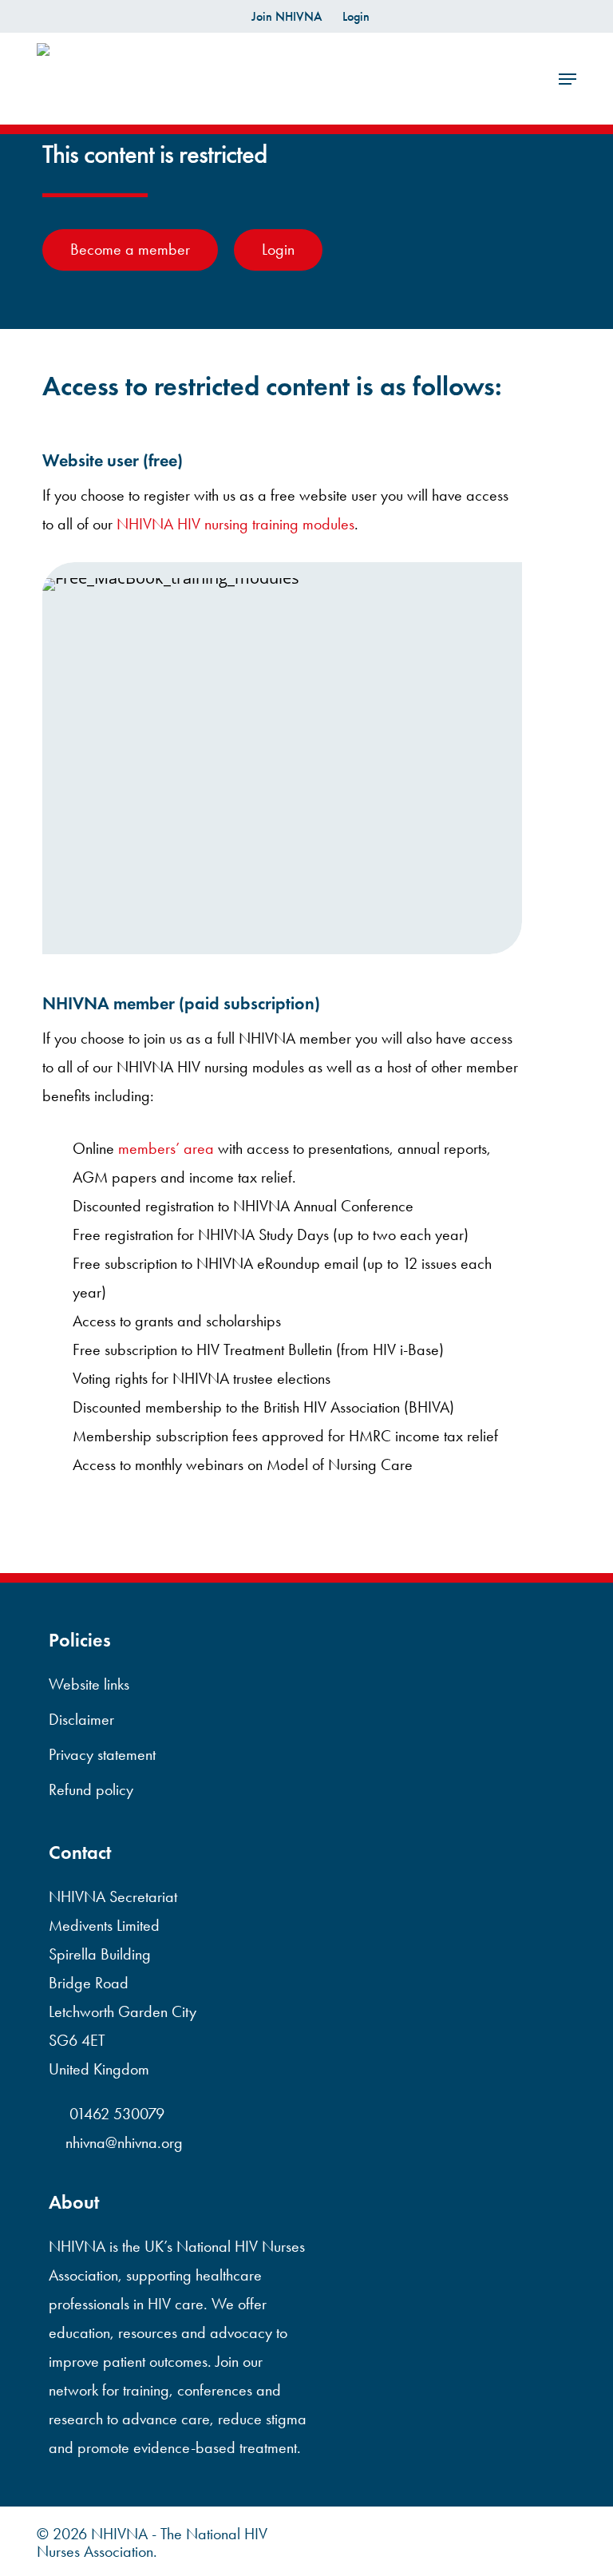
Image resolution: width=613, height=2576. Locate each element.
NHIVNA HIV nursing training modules (235, 524)
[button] (568, 79)
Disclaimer (81, 1719)
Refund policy (91, 1789)
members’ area (166, 1148)
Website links (89, 1684)
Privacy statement (102, 1754)
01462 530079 (115, 2114)
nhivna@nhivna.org (124, 2142)
